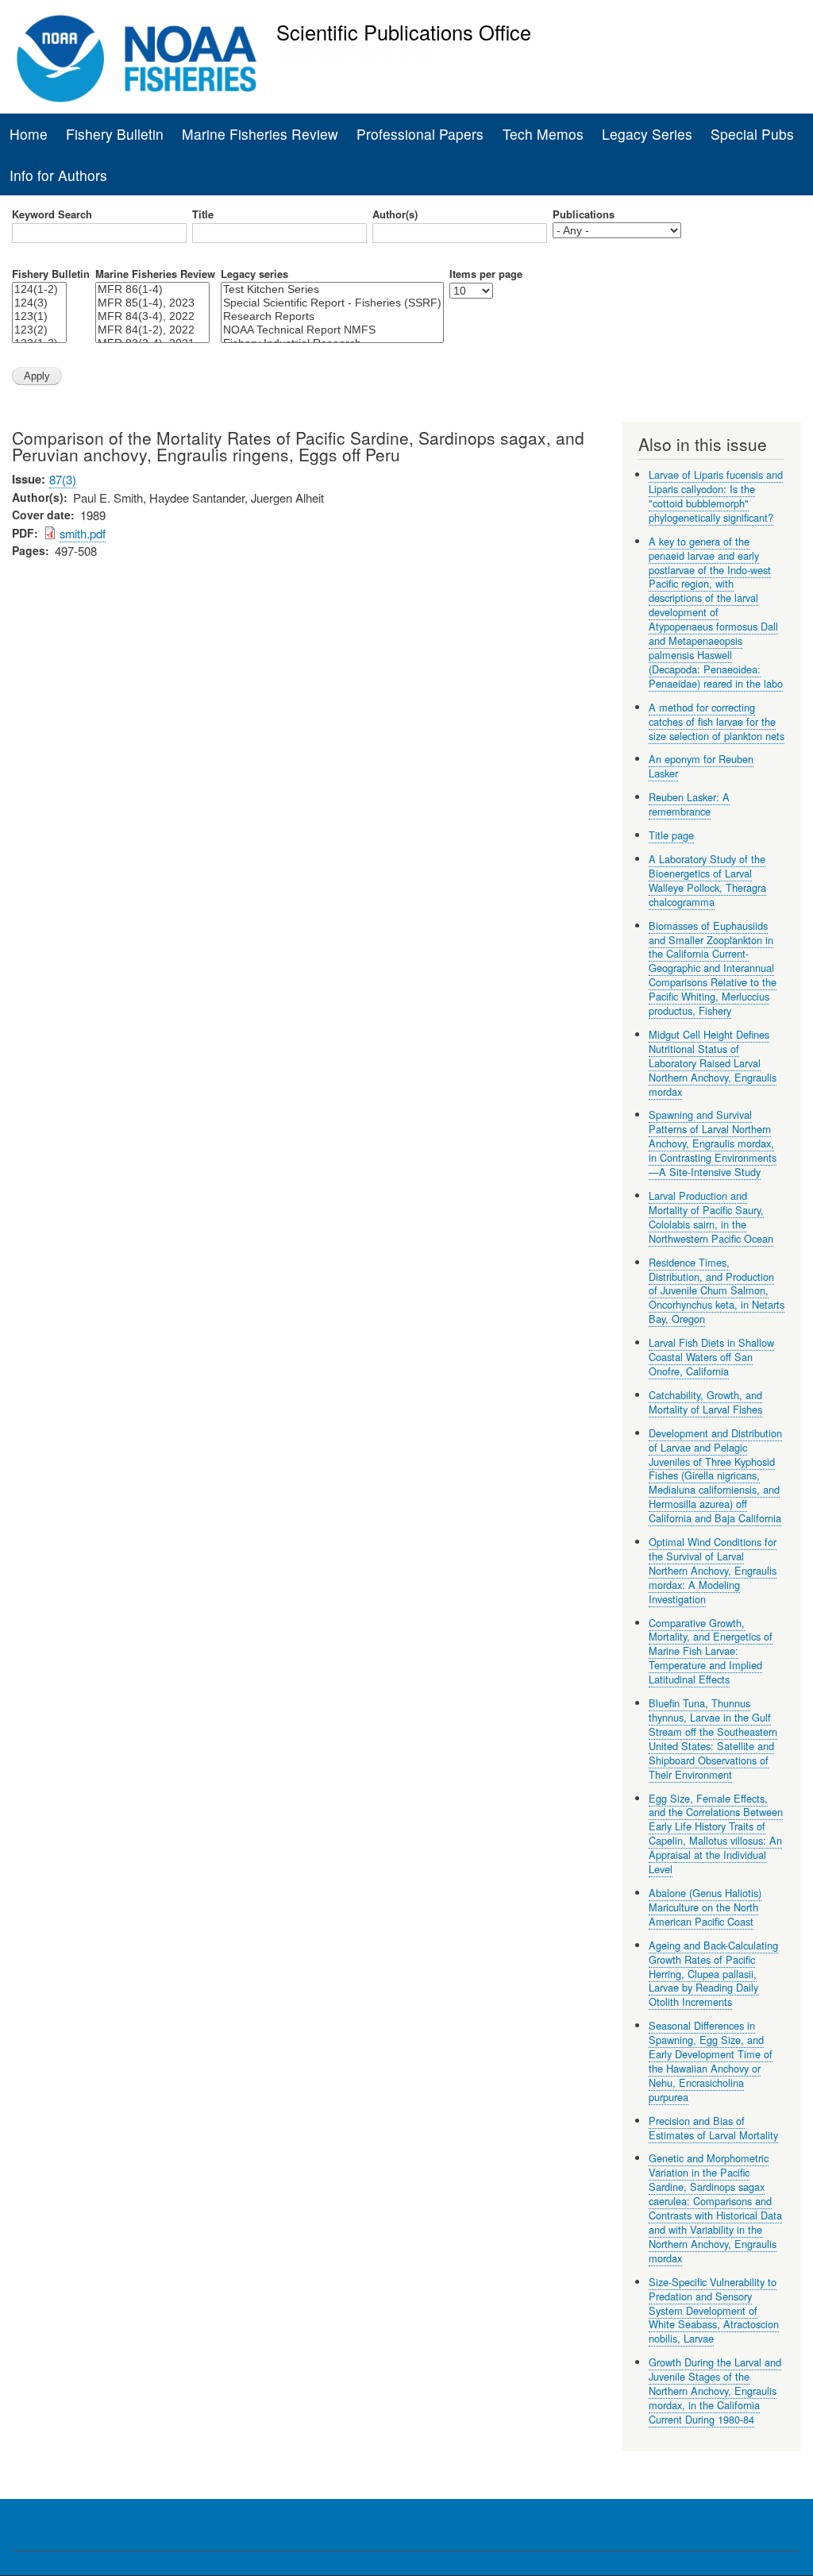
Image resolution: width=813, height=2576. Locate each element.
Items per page (486, 274)
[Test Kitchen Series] (332, 289)
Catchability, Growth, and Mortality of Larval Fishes (705, 1402)
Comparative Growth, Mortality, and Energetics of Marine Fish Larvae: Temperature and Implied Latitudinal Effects (711, 1651)
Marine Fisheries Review (260, 134)
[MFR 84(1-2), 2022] (152, 330)
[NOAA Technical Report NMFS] (332, 330)
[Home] (137, 59)
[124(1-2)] (39, 289)
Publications (584, 214)
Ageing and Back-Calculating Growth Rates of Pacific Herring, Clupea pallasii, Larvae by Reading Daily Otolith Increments (713, 1974)
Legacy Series (647, 134)
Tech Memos (543, 134)
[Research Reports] (332, 316)
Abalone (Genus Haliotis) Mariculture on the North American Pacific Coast (705, 1907)
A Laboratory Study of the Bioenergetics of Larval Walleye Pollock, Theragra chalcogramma (707, 880)
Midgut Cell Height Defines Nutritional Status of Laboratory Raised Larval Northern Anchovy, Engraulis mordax (713, 1063)
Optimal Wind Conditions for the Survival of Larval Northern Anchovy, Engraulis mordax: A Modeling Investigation (713, 1570)
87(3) (63, 479)
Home (29, 134)
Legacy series (254, 274)
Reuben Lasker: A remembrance (689, 804)
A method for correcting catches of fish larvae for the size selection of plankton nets (717, 721)
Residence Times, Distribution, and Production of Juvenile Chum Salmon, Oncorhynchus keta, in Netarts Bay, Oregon (717, 1291)
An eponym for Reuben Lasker (701, 766)
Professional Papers (420, 134)
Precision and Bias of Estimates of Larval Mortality (713, 2128)
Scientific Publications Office (404, 32)
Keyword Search (52, 214)
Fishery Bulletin (115, 134)
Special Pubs (752, 134)
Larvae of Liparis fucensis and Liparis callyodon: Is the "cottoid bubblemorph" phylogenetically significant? (716, 496)
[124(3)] (39, 303)
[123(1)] (39, 316)
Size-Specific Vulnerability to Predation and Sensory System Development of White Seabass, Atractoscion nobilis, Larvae (714, 2310)
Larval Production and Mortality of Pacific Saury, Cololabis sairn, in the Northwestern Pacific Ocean (711, 1217)
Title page (671, 835)
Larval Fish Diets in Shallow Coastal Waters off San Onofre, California (711, 1357)
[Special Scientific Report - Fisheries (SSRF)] (332, 303)
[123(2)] (39, 330)
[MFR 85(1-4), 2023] (152, 303)
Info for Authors (58, 175)
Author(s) (395, 214)
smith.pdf (83, 533)
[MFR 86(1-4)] (152, 289)
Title (203, 214)
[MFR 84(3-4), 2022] (152, 316)
